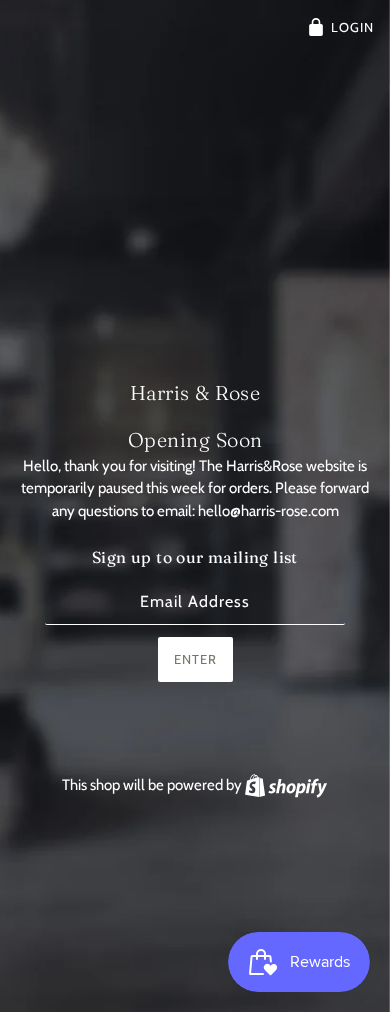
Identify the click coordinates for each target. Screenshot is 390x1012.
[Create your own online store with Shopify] (286, 785)
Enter (195, 659)
